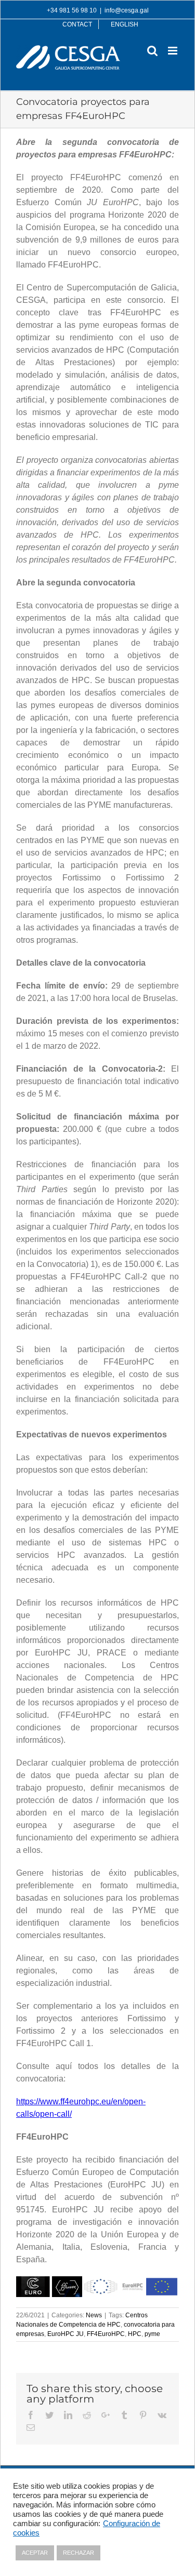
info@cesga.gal (127, 10)
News (94, 2315)
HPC (135, 2334)
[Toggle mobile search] (152, 51)
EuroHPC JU (66, 2334)
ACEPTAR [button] (35, 2553)
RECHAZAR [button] (79, 2553)
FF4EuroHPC (106, 2334)
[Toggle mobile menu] (173, 51)
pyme (152, 2334)
